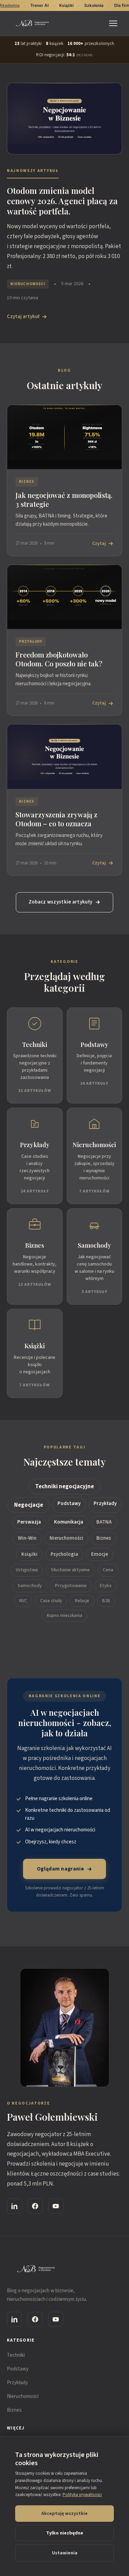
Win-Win (27, 1538)
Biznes (104, 1538)
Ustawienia (65, 2553)
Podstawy (69, 1503)
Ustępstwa (27, 1570)
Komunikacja (69, 1522)
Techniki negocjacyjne (64, 1487)
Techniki (16, 2355)
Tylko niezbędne (65, 2533)
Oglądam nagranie (60, 1869)
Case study (51, 1601)
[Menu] (115, 23)
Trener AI (39, 5)
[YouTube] (56, 2206)
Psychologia (64, 1554)
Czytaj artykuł (23, 317)
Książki (29, 1554)
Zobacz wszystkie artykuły (61, 902)
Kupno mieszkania (64, 1616)
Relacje (82, 1601)
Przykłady (105, 1503)
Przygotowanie (71, 1586)
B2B (106, 1601)
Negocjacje (29, 1505)
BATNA (104, 1522)
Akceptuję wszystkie (64, 2514)
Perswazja (29, 1522)
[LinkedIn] (14, 2206)
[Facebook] (35, 2206)
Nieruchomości (66, 1538)
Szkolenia (94, 5)
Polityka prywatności (82, 2495)
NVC (23, 1601)
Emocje (100, 1554)
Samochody (30, 1586)
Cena (108, 1570)
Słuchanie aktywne (70, 1570)
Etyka (106, 1586)
